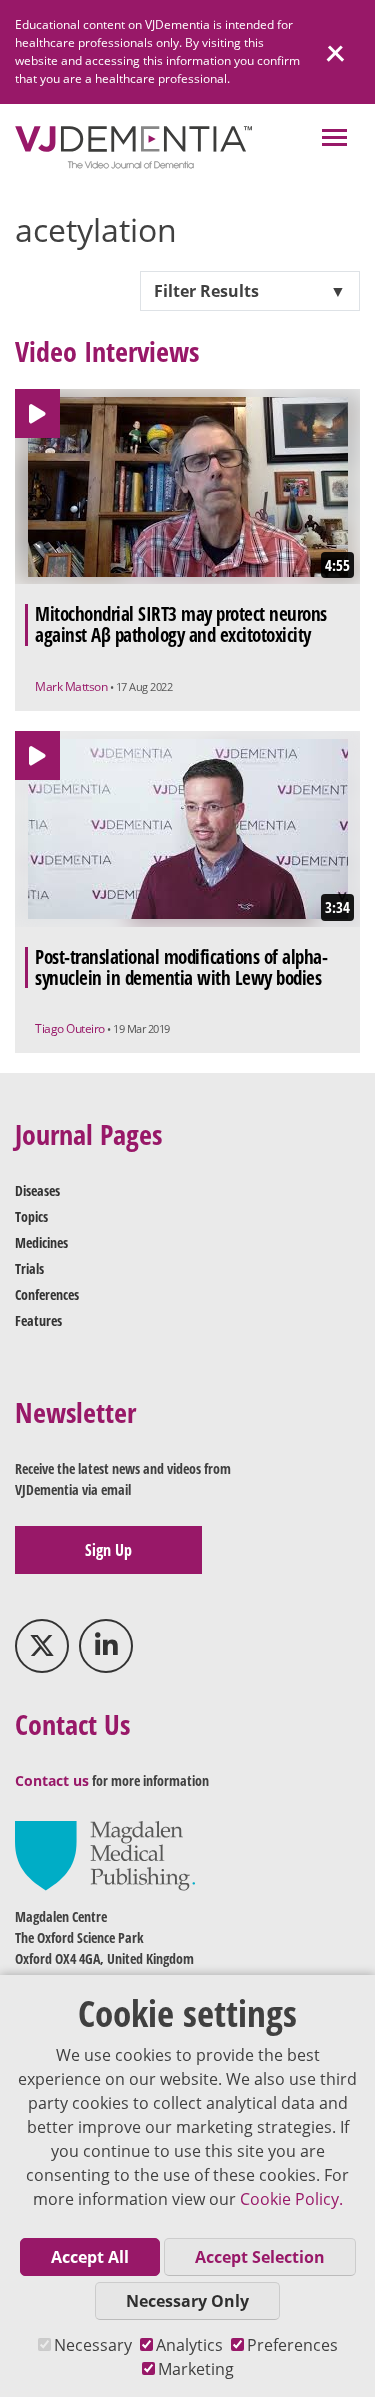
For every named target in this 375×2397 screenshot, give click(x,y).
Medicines (41, 1242)
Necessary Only (187, 2301)
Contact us (52, 1780)
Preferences (292, 2345)
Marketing (196, 2369)
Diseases (37, 1190)
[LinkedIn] (106, 1646)
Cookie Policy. (291, 2199)
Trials (29, 1268)
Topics (31, 1216)
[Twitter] (42, 1646)
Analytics (189, 2345)
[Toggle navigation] (334, 139)
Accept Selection (260, 2257)
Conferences (47, 1294)
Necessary (93, 2345)
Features (38, 1320)
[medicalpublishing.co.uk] (105, 1854)
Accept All (90, 2257)
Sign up (108, 1550)
